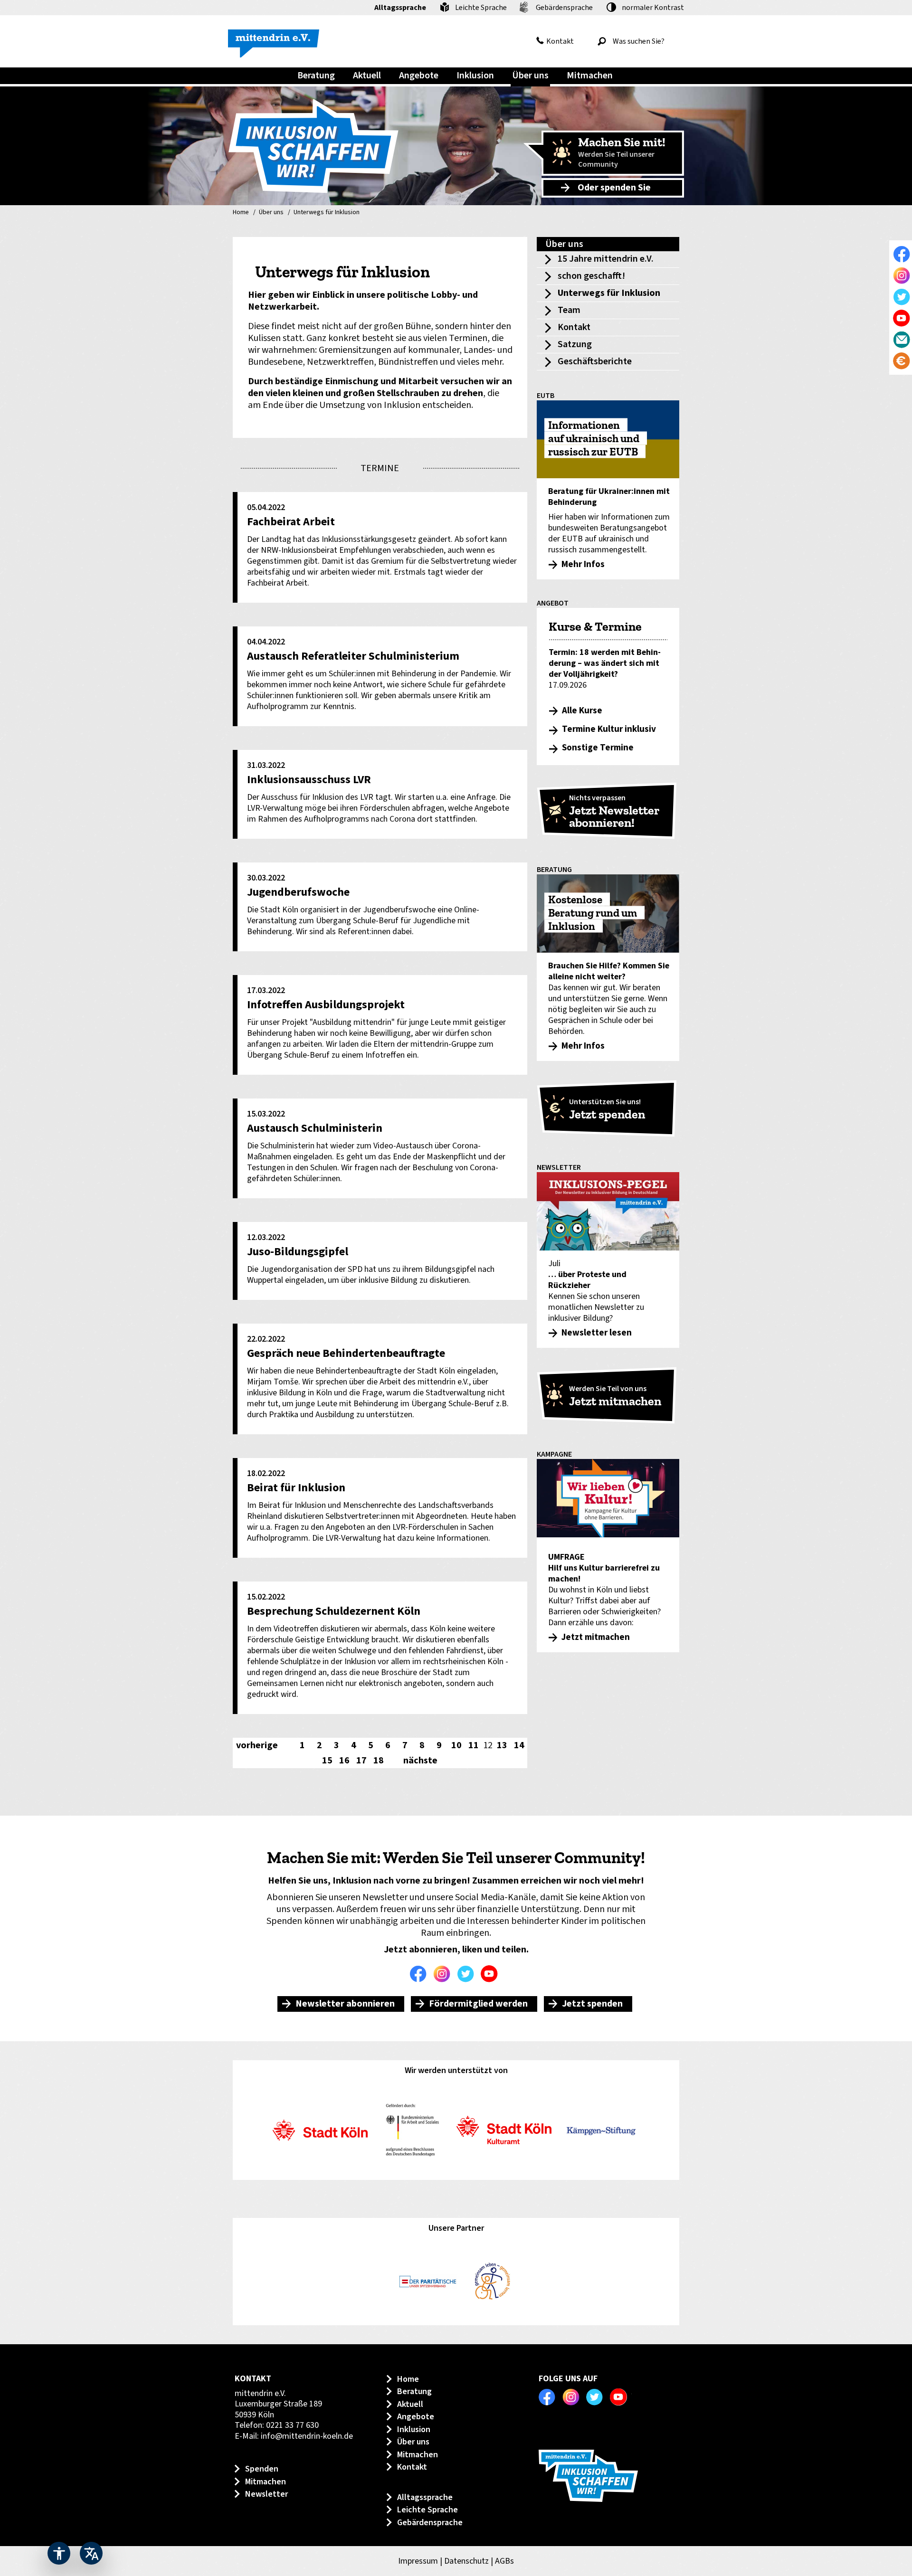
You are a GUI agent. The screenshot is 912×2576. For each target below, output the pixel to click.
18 (379, 1761)
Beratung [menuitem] (316, 76)
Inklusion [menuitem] (475, 76)
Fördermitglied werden (478, 2004)
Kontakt (560, 41)
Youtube (492, 1974)
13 (502, 1745)
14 (519, 1745)
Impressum (418, 2561)
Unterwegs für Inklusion (327, 213)
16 (344, 1761)
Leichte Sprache (481, 8)
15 (327, 1761)
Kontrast (653, 8)
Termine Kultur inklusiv (609, 729)
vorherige (257, 1745)
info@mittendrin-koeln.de (307, 2436)
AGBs (504, 2561)
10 (456, 1745)
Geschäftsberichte (595, 361)
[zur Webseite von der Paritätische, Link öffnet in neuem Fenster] (428, 2282)
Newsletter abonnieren (345, 2004)
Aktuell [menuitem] (367, 76)
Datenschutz (466, 2561)
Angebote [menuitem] (419, 76)
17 (361, 1761)
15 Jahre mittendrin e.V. (606, 259)
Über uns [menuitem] (530, 76)
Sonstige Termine (598, 748)
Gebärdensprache (564, 8)
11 (474, 1745)
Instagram (444, 1974)
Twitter (468, 1974)
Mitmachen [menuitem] (590, 76)
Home (241, 213)
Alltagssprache (400, 8)
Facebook (420, 1974)
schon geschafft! (591, 276)
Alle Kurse (582, 711)
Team (569, 310)
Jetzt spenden (592, 2004)
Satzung (575, 344)
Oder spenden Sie (614, 188)
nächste (420, 1761)
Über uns (271, 213)
